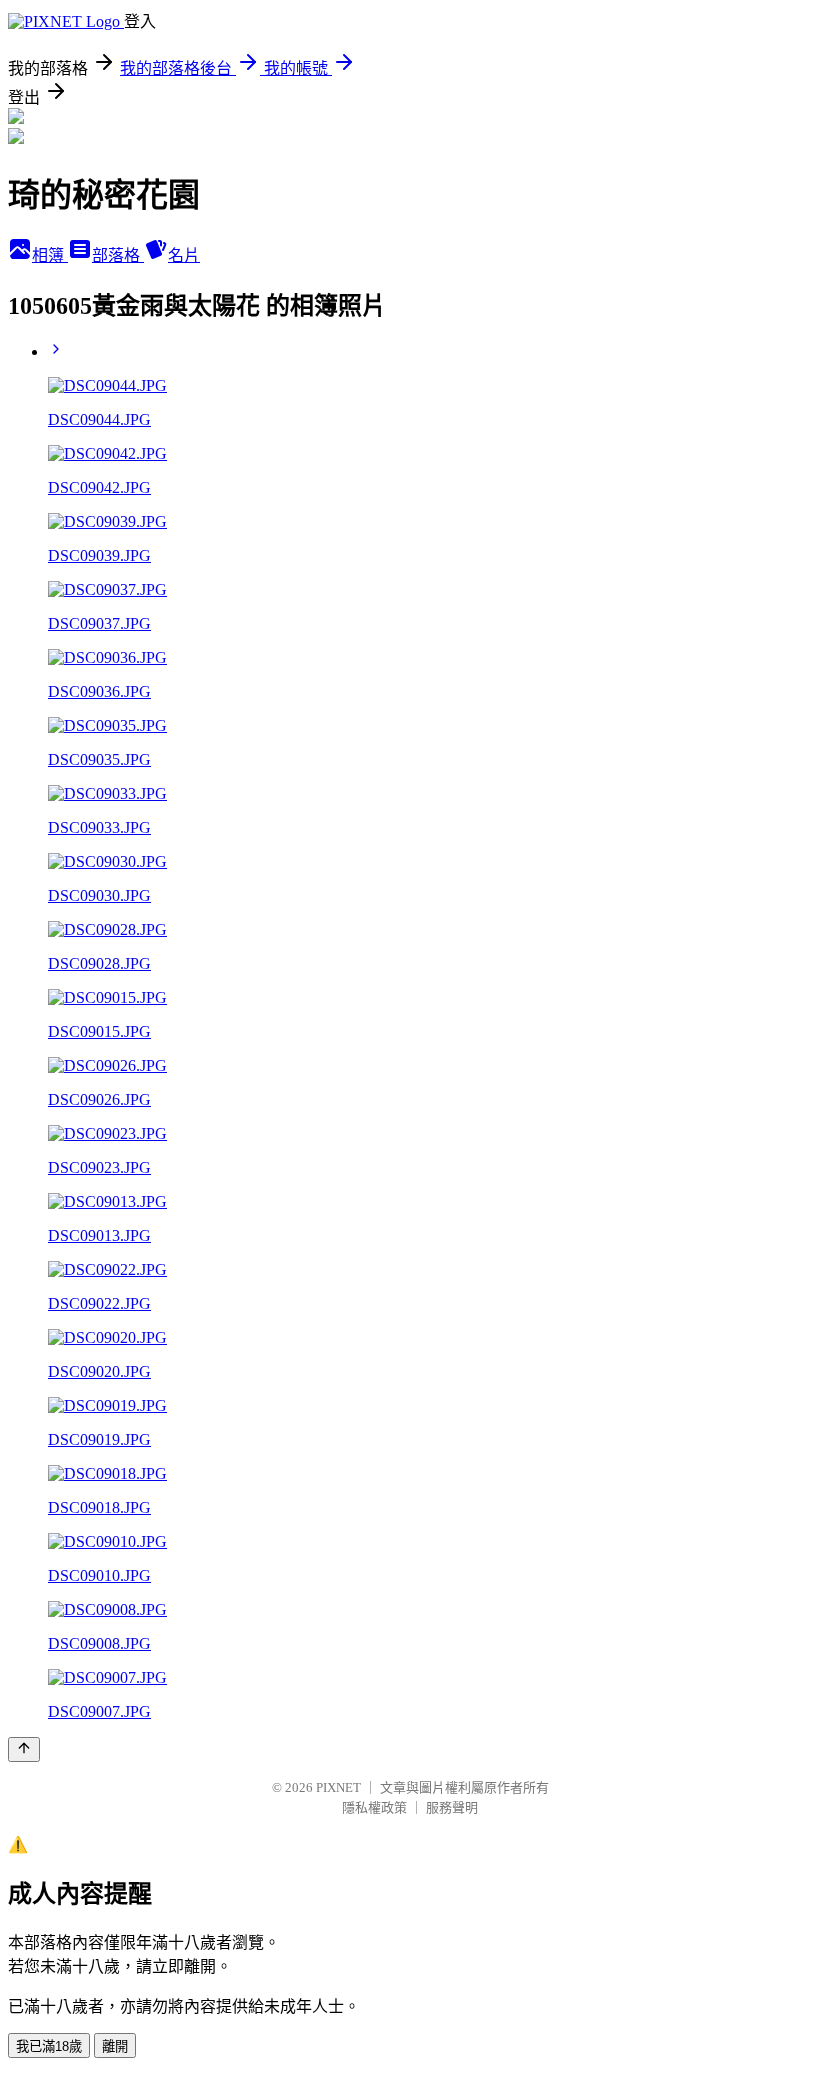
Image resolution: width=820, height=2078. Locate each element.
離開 (115, 2046)
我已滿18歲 (49, 2046)
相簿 (50, 255)
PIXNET (338, 1787)
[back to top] (24, 1749)
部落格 (118, 255)
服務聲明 (452, 1807)
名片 (184, 255)
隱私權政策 (374, 1807)
